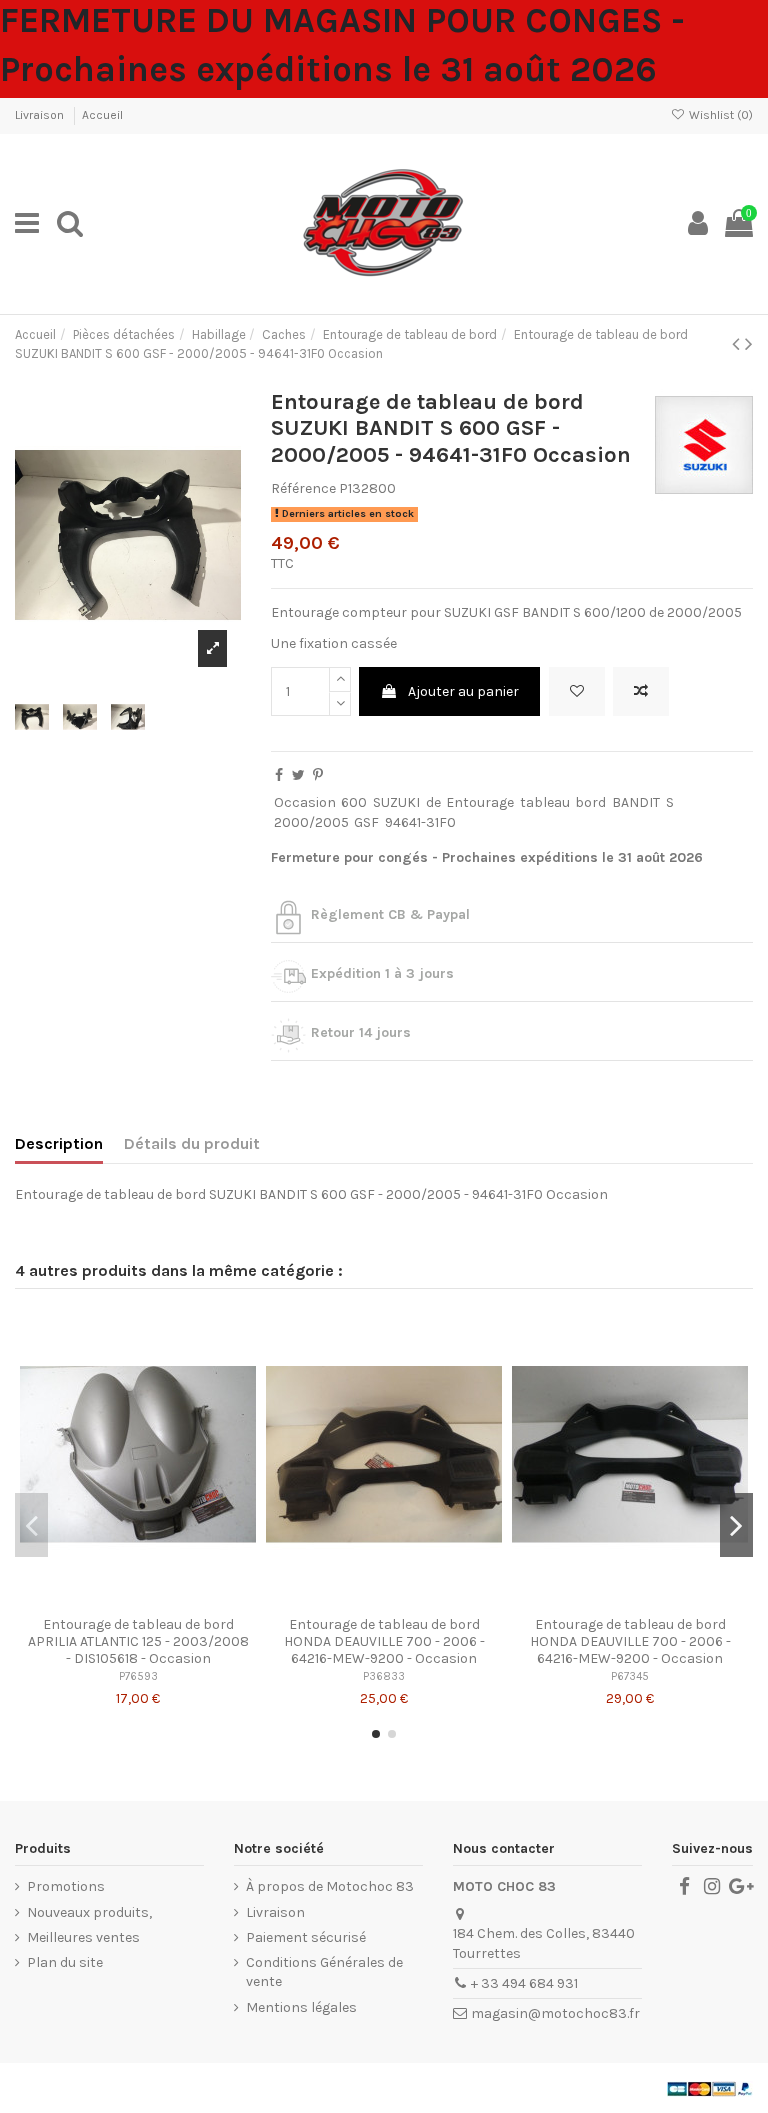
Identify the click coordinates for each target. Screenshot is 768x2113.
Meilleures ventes (83, 1937)
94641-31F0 (420, 822)
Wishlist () (719, 115)
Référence (303, 488)
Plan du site (65, 1962)
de (433, 802)
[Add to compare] (641, 691)
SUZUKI (396, 802)
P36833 (384, 1676)
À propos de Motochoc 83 (330, 1886)
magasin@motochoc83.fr (555, 2013)
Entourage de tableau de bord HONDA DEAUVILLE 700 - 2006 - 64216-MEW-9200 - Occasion (384, 1641)
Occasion (305, 802)
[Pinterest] (318, 775)
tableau (545, 802)
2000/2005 (311, 822)
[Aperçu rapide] (166, 1600)
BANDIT (636, 802)
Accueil (102, 115)
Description (59, 1143)
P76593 (138, 1676)
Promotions (66, 1886)
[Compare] (138, 1600)
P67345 (630, 1676)
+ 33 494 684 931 (524, 1983)
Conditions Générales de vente (324, 1972)
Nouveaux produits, (89, 1912)
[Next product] (749, 344)
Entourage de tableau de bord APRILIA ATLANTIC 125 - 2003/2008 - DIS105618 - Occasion (138, 1641)
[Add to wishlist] (577, 691)
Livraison (41, 115)
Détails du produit (192, 1143)
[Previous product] (738, 344)
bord (590, 802)
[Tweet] (298, 775)
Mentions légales (301, 2007)
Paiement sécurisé (306, 1937)
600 (354, 802)
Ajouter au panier (463, 691)
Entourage (480, 802)
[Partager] (279, 775)
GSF (366, 822)
